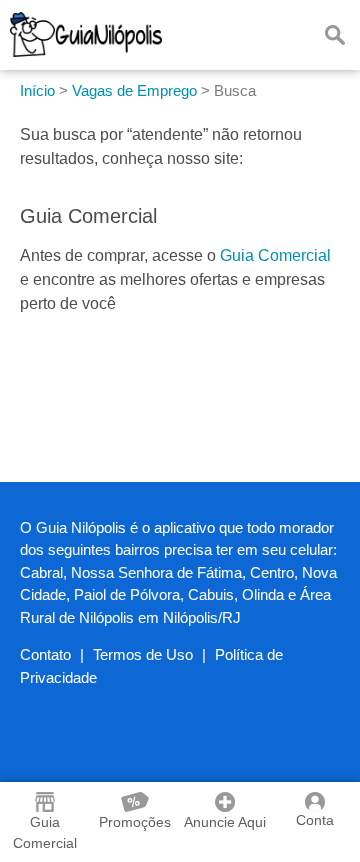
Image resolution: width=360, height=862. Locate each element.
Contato (45, 654)
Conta (315, 820)
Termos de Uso (143, 654)
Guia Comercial (275, 255)
